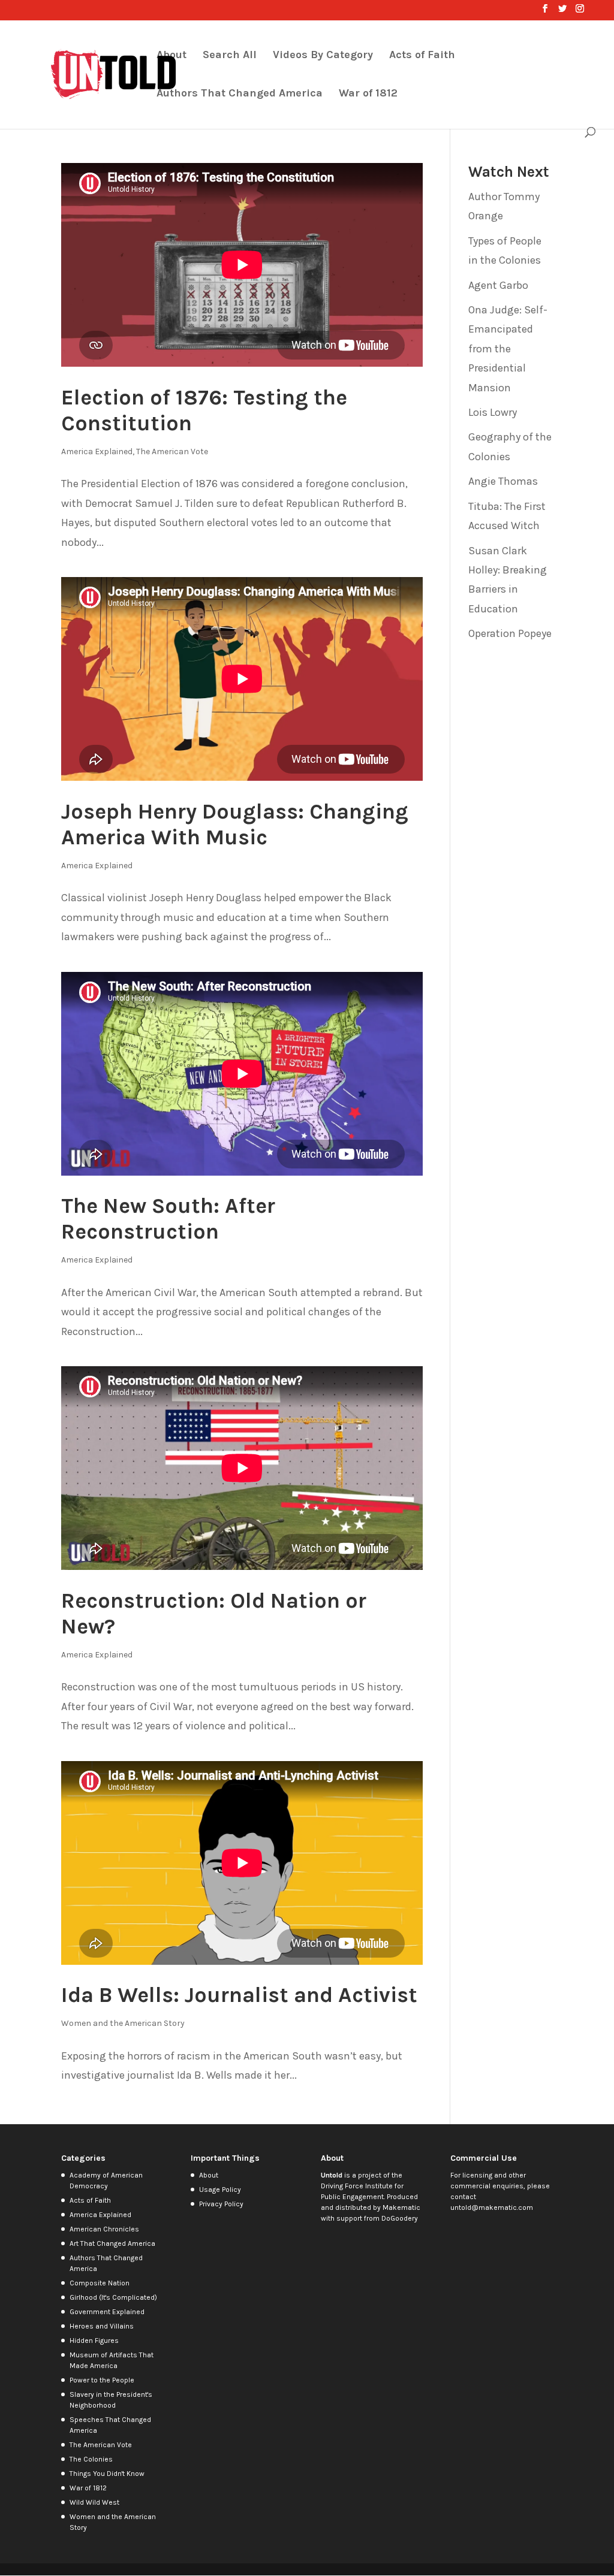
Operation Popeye (510, 633)
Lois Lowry (493, 412)
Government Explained (107, 2312)
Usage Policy (220, 2190)
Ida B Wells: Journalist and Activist (239, 1995)
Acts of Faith (422, 56)
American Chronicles (104, 2229)
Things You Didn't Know (107, 2474)
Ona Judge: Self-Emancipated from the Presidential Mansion (508, 349)
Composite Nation (100, 2283)
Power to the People (102, 2380)
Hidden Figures (94, 2341)
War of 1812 (368, 94)
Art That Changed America (112, 2243)
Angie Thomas (503, 481)
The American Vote (172, 452)
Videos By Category (323, 56)
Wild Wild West (94, 2502)
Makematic (401, 2207)
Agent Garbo (498, 285)
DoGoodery (400, 2218)
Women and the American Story (123, 2023)
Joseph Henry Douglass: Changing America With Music (235, 824)
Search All (230, 56)
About (171, 56)
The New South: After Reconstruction (168, 1218)
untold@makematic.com (492, 2207)
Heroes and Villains (102, 2326)
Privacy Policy (221, 2204)
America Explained (97, 452)
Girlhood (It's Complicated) (113, 2297)
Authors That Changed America (240, 94)
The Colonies (91, 2459)
